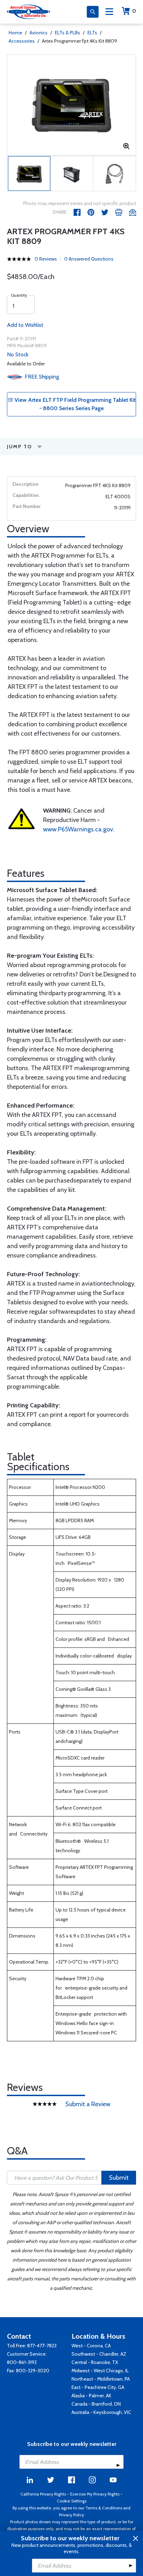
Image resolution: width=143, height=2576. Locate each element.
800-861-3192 (22, 2362)
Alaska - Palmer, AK (91, 2396)
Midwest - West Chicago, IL (100, 2371)
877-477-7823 (42, 2346)
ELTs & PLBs (68, 33)
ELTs (92, 33)
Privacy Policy (71, 2515)
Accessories (22, 41)
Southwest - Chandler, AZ (99, 2354)
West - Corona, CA (91, 2346)
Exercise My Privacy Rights (95, 2494)
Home (15, 33)
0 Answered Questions (89, 259)
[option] (71, 105)
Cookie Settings (72, 2501)
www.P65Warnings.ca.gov (78, 829)
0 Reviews (46, 259)
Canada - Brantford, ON (96, 2404)
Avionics (39, 33)
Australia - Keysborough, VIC (101, 2412)
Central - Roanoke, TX (95, 2362)
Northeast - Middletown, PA (101, 2379)
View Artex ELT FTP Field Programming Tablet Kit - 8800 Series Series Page (74, 404)
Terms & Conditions (104, 2508)
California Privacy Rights (43, 2494)
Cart (134, 11)
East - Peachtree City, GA (98, 2387)
